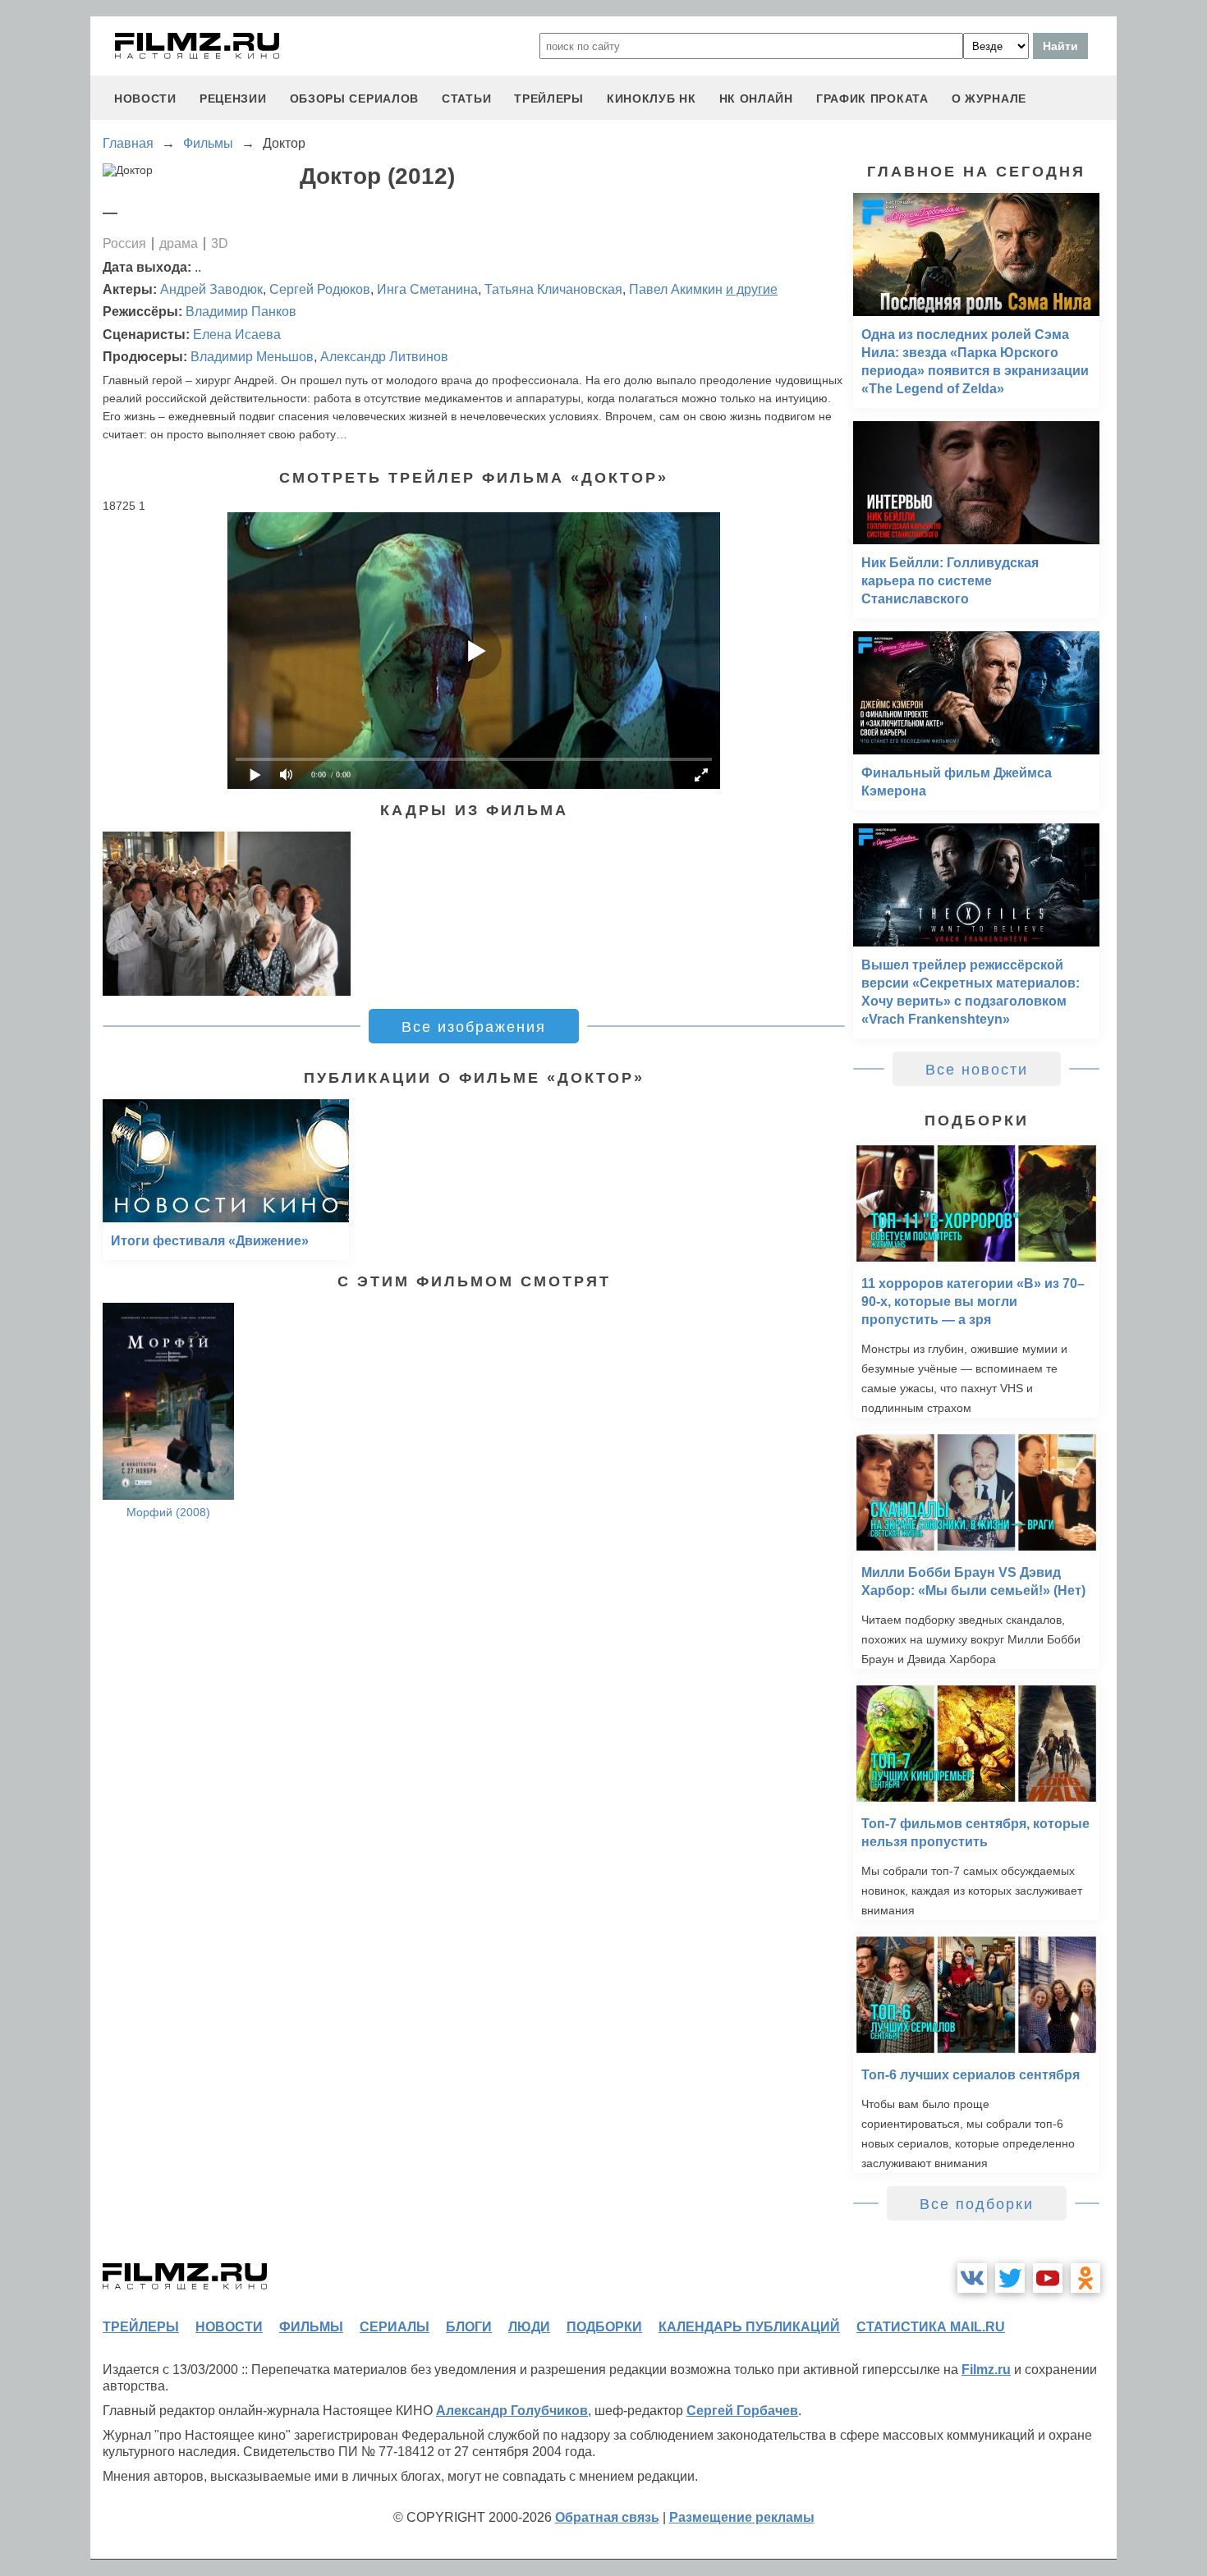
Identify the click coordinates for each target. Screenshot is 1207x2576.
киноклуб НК (652, 99)
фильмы (311, 2327)
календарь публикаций (749, 2327)
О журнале (989, 99)
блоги (469, 2327)
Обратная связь (607, 2517)
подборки (604, 2327)
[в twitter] (1010, 2278)
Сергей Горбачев (742, 2411)
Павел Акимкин (676, 289)
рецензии (233, 99)
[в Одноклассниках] (1085, 2278)
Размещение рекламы (742, 2517)
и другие (752, 289)
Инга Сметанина (427, 289)
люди (529, 2327)
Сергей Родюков (320, 289)
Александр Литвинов (384, 357)
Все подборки (977, 2204)
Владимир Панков (241, 312)
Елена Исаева (237, 335)
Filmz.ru (986, 2370)
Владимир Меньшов (252, 357)
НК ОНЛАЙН (756, 99)
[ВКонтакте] (972, 2278)
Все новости (977, 1070)
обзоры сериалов (355, 99)
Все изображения (474, 1027)
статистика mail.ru (931, 2327)
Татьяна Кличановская (553, 289)
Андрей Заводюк (211, 289)
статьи (466, 99)
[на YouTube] (1048, 2278)
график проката (872, 99)
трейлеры (549, 99)
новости (145, 99)
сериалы (395, 2327)
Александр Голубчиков (512, 2411)
